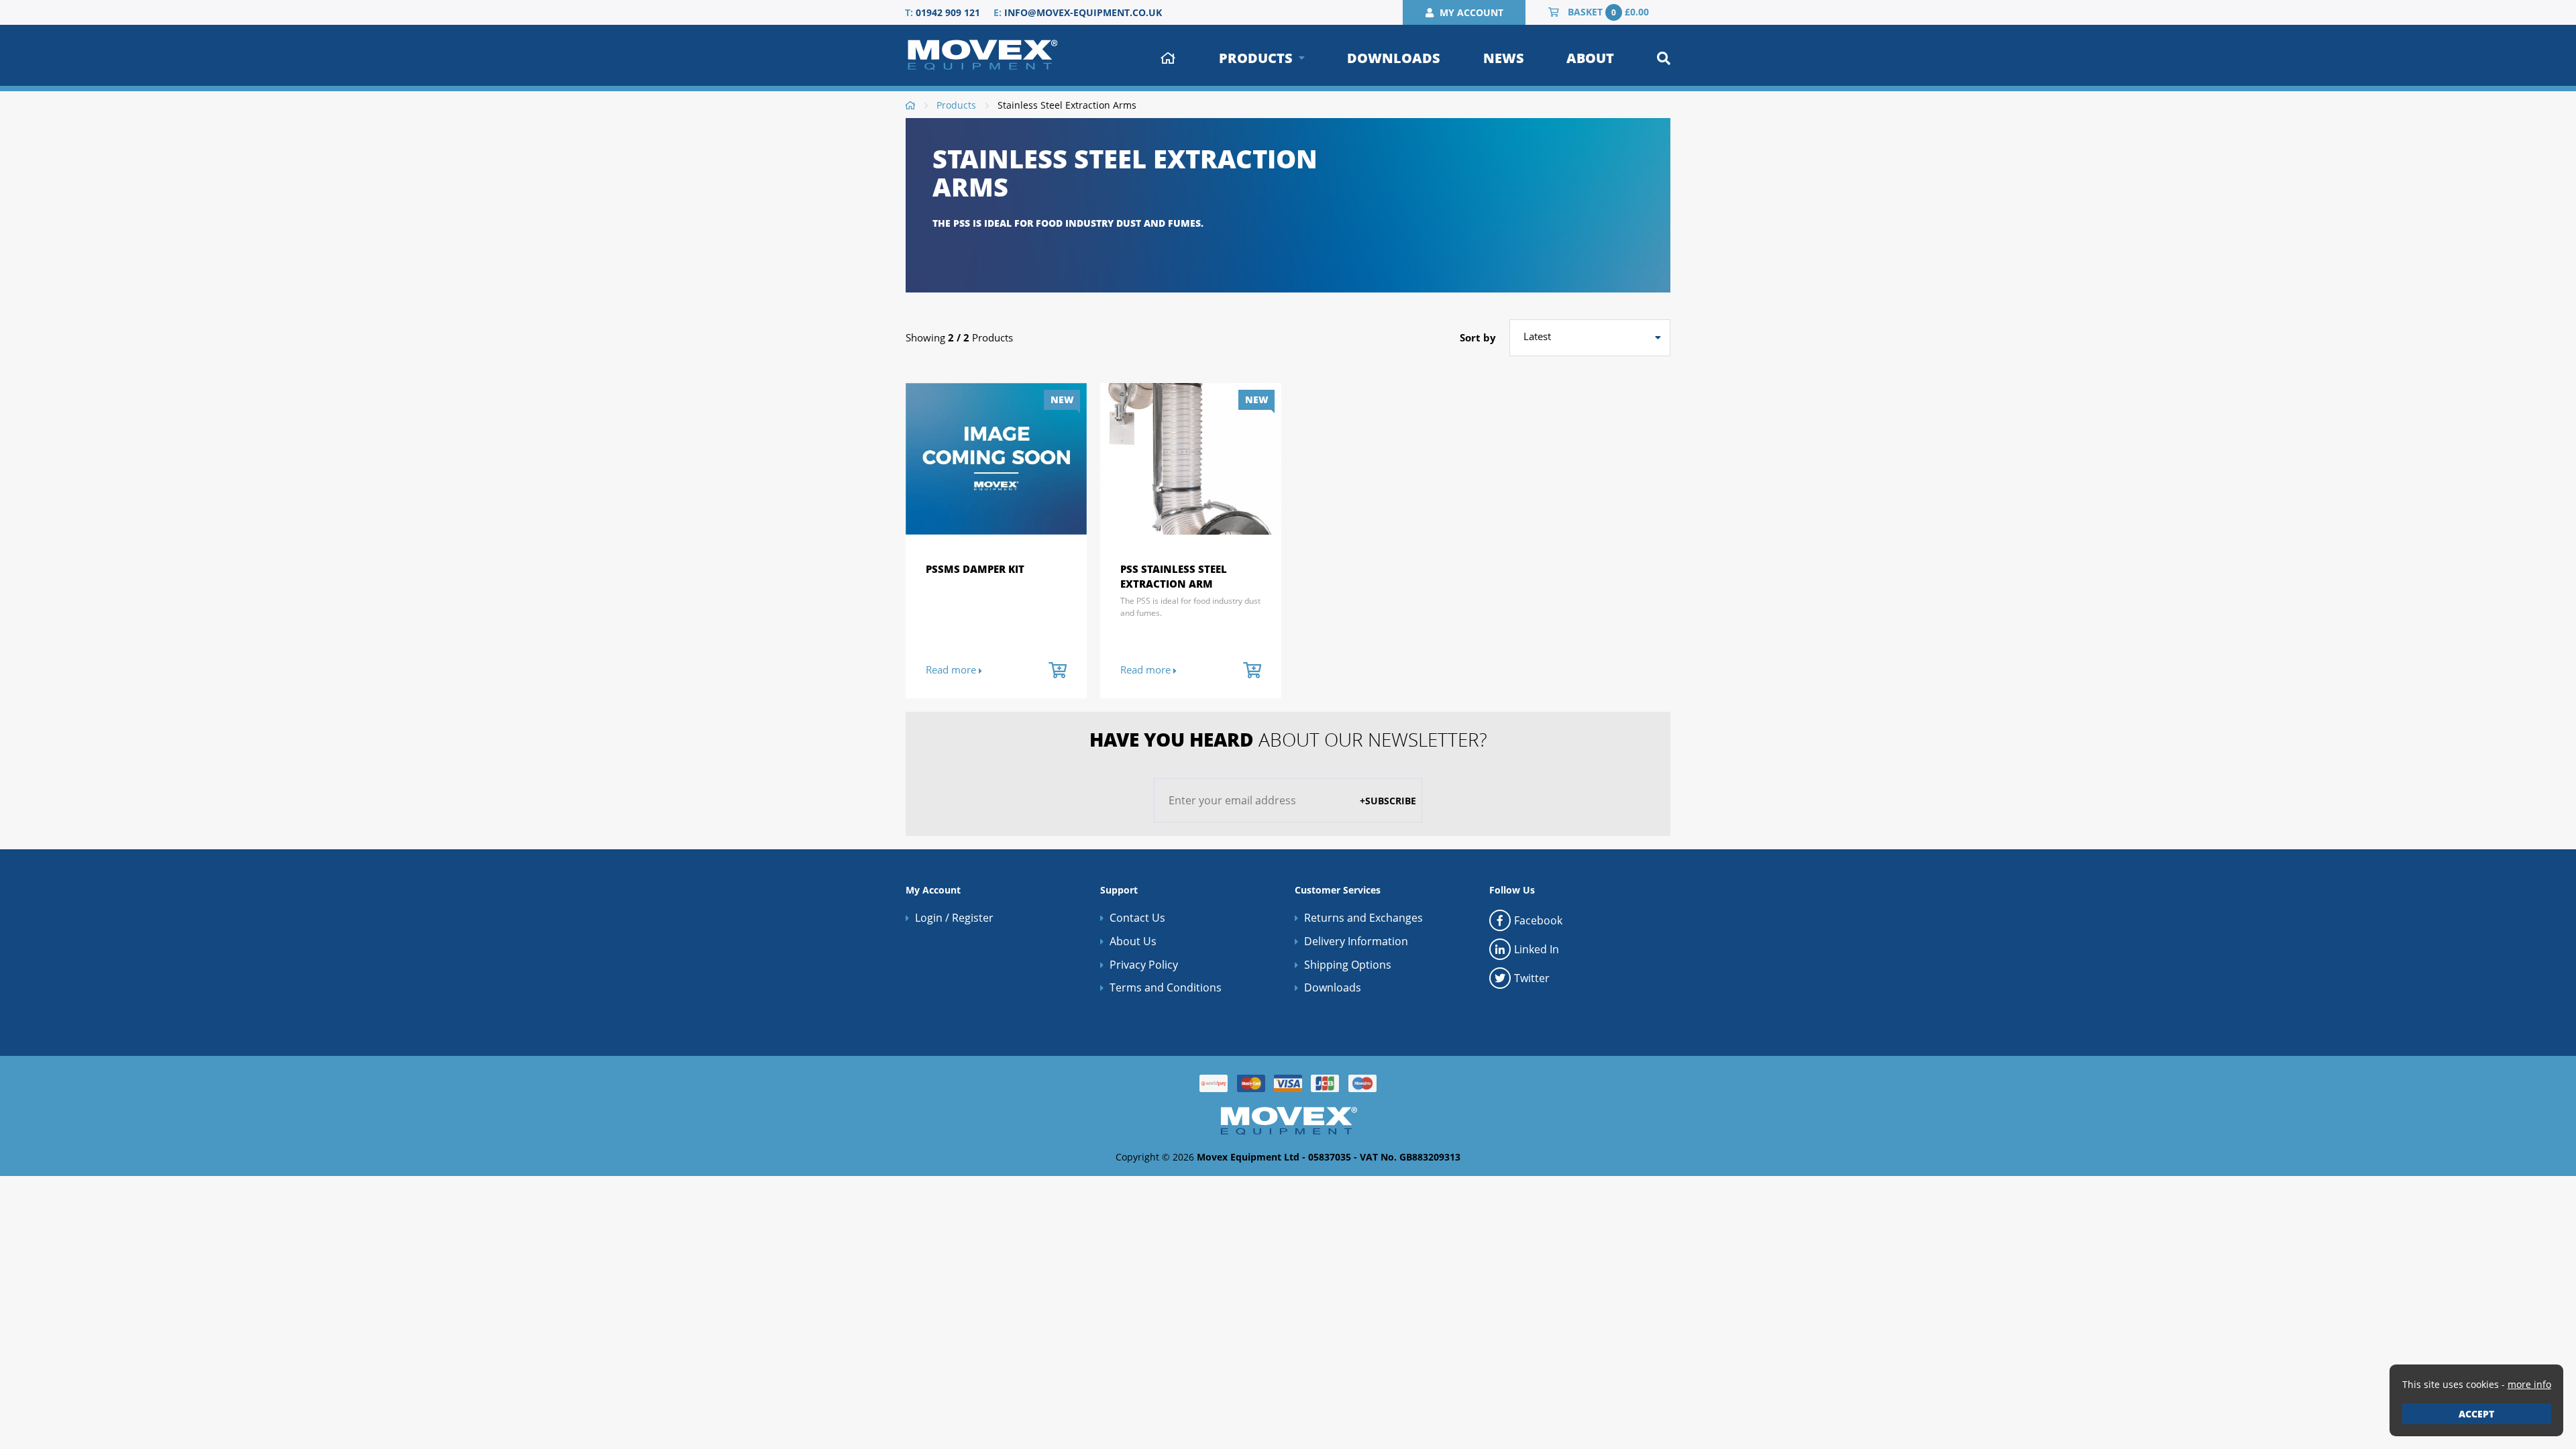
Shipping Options (1348, 965)
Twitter (1532, 978)
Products (1256, 58)
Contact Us (1137, 918)
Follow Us (1512, 890)
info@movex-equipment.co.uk (1083, 12)
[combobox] (1590, 338)
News (1504, 58)
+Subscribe (1388, 801)
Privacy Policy (1144, 965)
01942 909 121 (948, 12)
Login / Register (954, 918)
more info (2529, 1384)
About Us (1133, 941)
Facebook (1538, 920)
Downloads (1394, 58)
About (1590, 58)
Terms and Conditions (1166, 987)
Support (1119, 890)
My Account (933, 890)
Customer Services (1338, 890)
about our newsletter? (1288, 739)
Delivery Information (1356, 941)
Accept (2476, 1414)
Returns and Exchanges (1363, 918)
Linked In (1537, 949)
